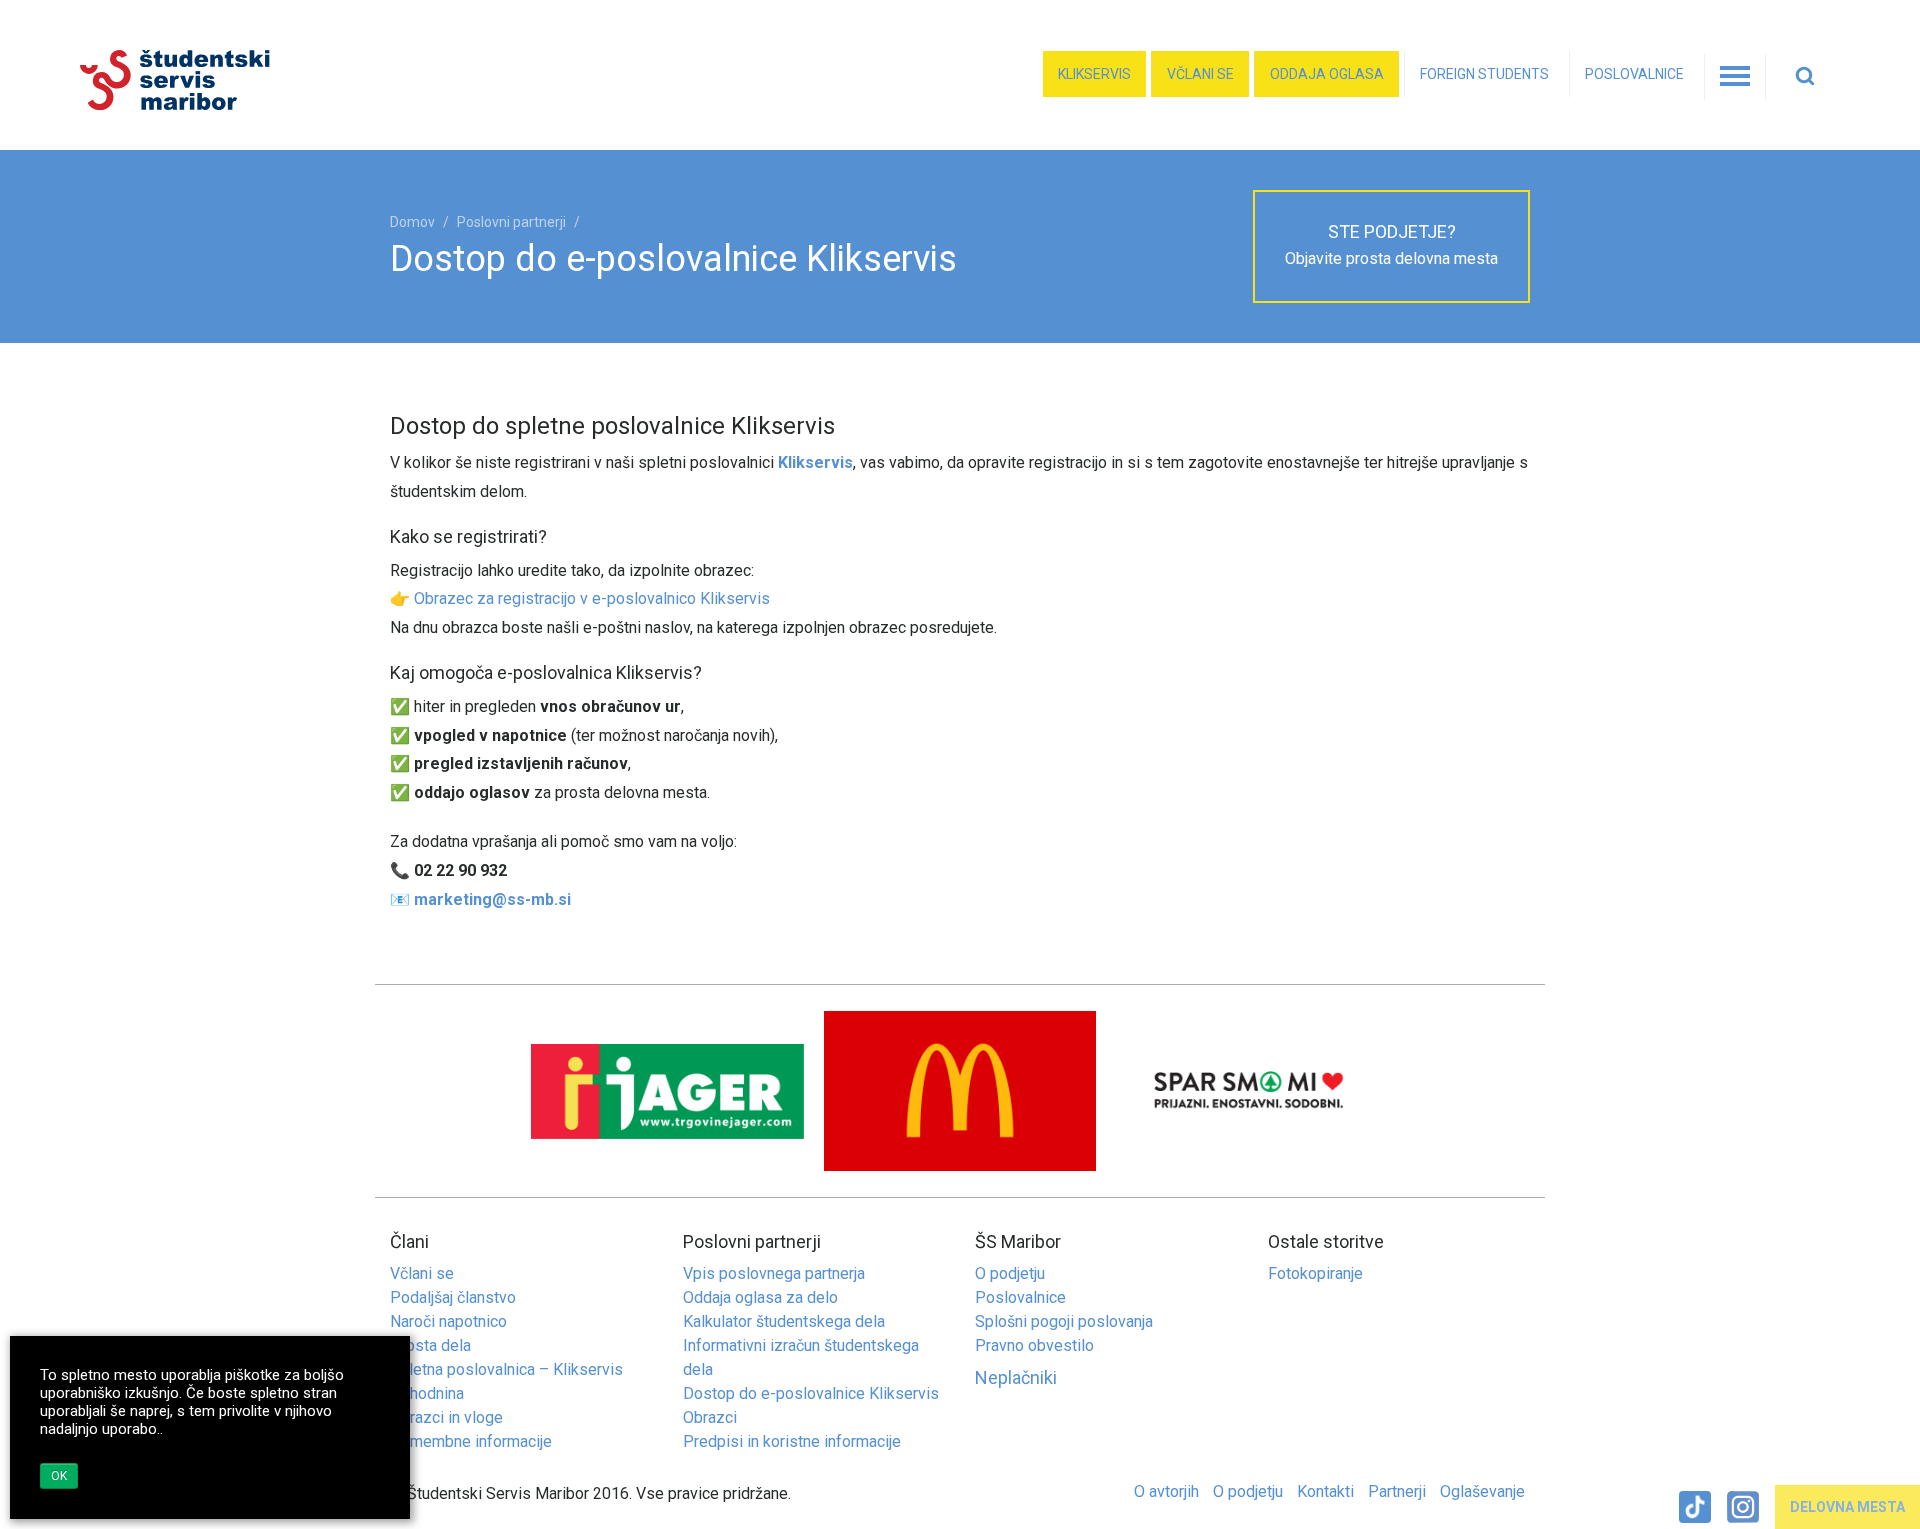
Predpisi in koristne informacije (792, 1441)
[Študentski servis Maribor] (272, 80)
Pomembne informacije (471, 1441)
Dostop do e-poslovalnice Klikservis (811, 1393)
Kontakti (1325, 1491)
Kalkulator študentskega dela (784, 1321)
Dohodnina (427, 1393)
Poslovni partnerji (511, 222)
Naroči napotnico (448, 1321)
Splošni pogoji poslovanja (1064, 1321)
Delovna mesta (1847, 1507)
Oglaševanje (1482, 1491)
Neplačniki (1016, 1377)
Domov (412, 222)
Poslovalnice (1020, 1297)
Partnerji (1397, 1491)
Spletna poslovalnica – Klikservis (506, 1369)
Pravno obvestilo (1034, 1345)
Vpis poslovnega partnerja (774, 1273)
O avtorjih (1166, 1491)
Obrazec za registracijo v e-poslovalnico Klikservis (592, 598)
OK (59, 1476)
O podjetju (1010, 1273)
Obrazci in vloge (446, 1417)
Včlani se (1200, 74)
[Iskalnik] (1810, 77)
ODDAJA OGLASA (1327, 74)
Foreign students (1484, 74)
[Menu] (1735, 77)
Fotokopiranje (1315, 1273)
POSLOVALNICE (1634, 74)
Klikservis (1094, 74)
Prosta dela (430, 1345)
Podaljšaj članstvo (453, 1297)
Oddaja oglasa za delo (760, 1297)
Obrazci (710, 1417)
